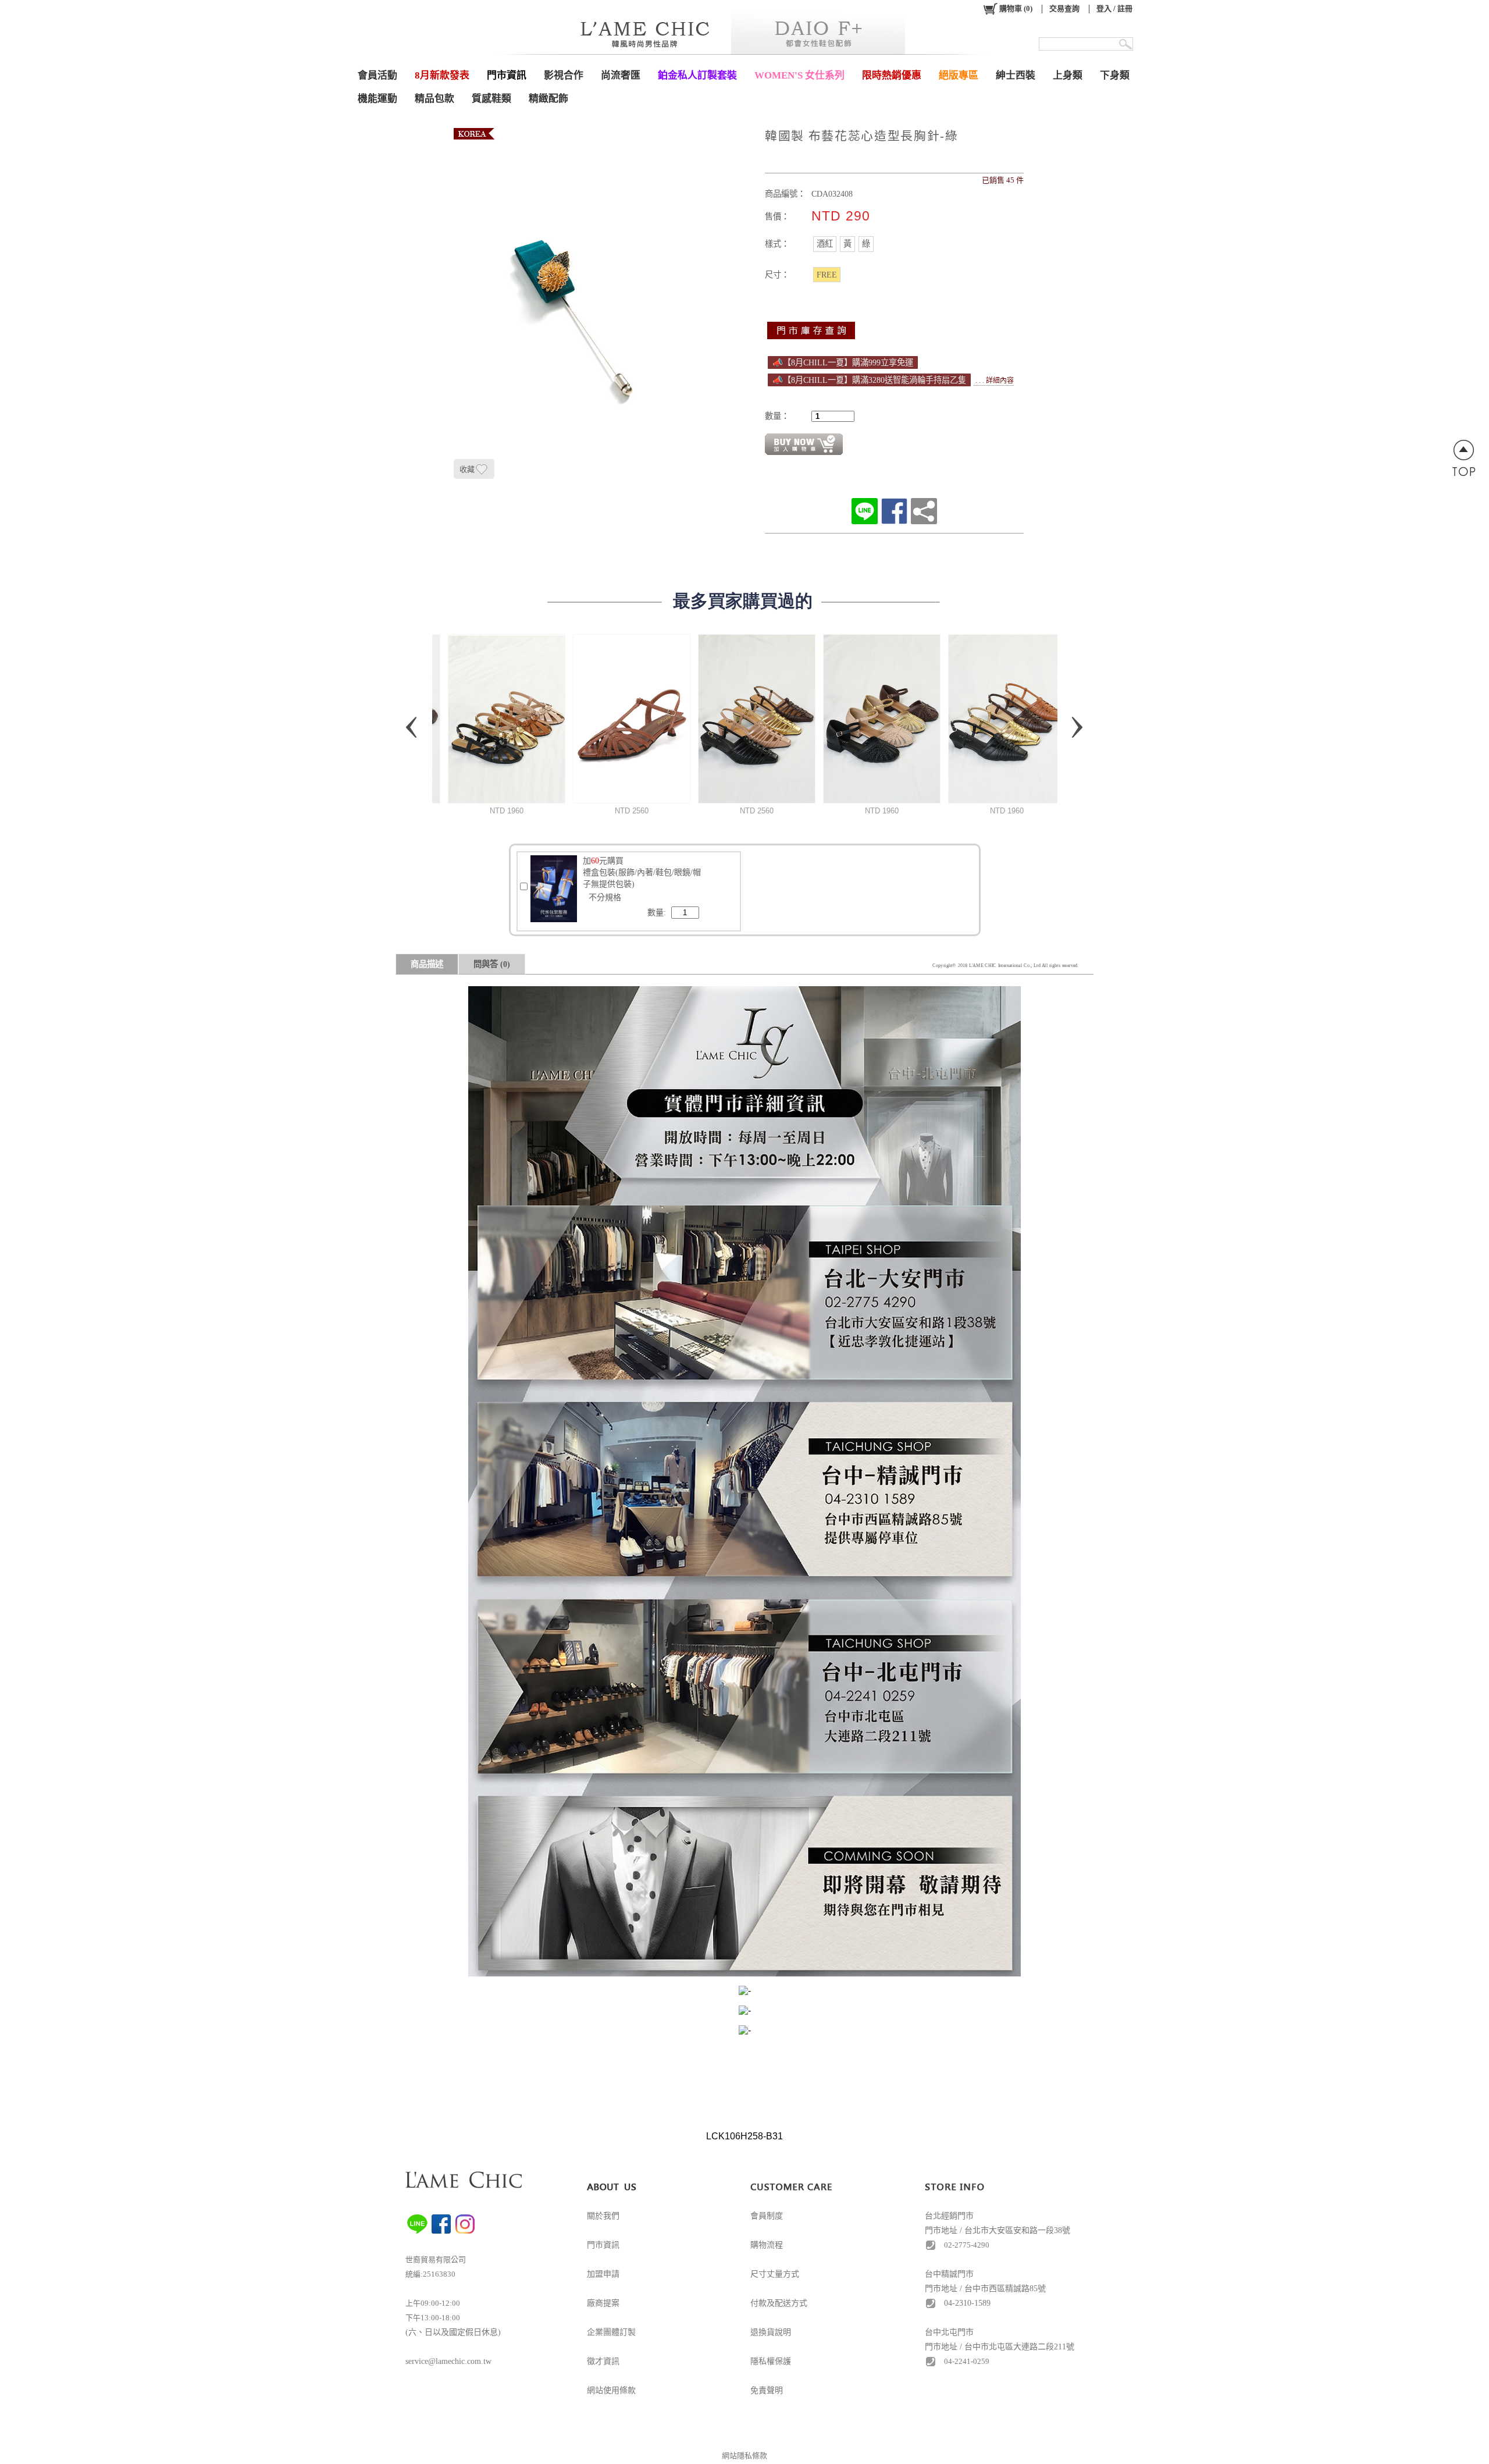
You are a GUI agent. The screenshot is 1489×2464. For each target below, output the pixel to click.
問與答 (492, 964)
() (1016, 8)
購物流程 (767, 2245)
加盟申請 (603, 2274)
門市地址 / (945, 2347)
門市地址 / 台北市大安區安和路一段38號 (998, 2230)
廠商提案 (603, 2303)
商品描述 (427, 964)
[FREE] (827, 275)
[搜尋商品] (1126, 44)
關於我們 (603, 2216)
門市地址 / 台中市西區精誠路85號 (985, 2289)
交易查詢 (1064, 8)
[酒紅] (825, 244)
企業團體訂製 (611, 2332)
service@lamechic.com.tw (448, 2361)
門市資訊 (603, 2245)
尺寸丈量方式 (775, 2274)
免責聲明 (767, 2390)
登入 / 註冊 (1114, 8)
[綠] (866, 244)
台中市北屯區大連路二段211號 (1019, 2347)
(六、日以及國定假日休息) (453, 2332)
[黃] (847, 244)
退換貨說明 (771, 2332)
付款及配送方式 (779, 2303)
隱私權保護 (771, 2361)
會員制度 (767, 2216)
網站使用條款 (611, 2390)
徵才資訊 (603, 2361)
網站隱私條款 (744, 2456)
